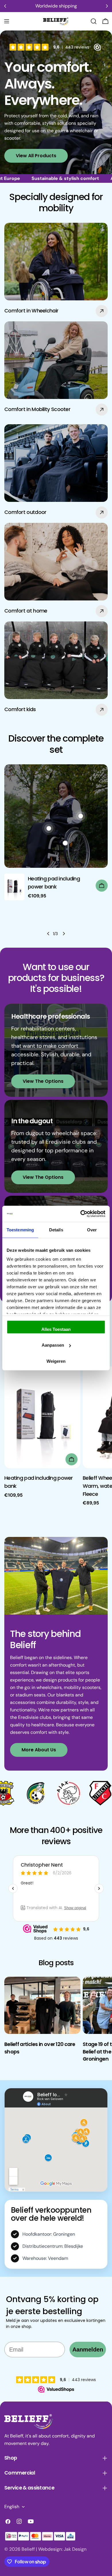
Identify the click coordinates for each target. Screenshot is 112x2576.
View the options (43, 1081)
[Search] (94, 21)
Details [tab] (56, 1230)
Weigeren (56, 1361)
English (12, 2507)
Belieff (28, 2549)
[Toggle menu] (7, 21)
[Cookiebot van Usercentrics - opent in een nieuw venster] (81, 1214)
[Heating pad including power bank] (14, 887)
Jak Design (75, 2549)
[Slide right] (64, 934)
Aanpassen (53, 1345)
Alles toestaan (56, 1329)
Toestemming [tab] (20, 1230)
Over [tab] (92, 1230)
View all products (36, 156)
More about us (39, 1750)
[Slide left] (48, 934)
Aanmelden (88, 2350)
